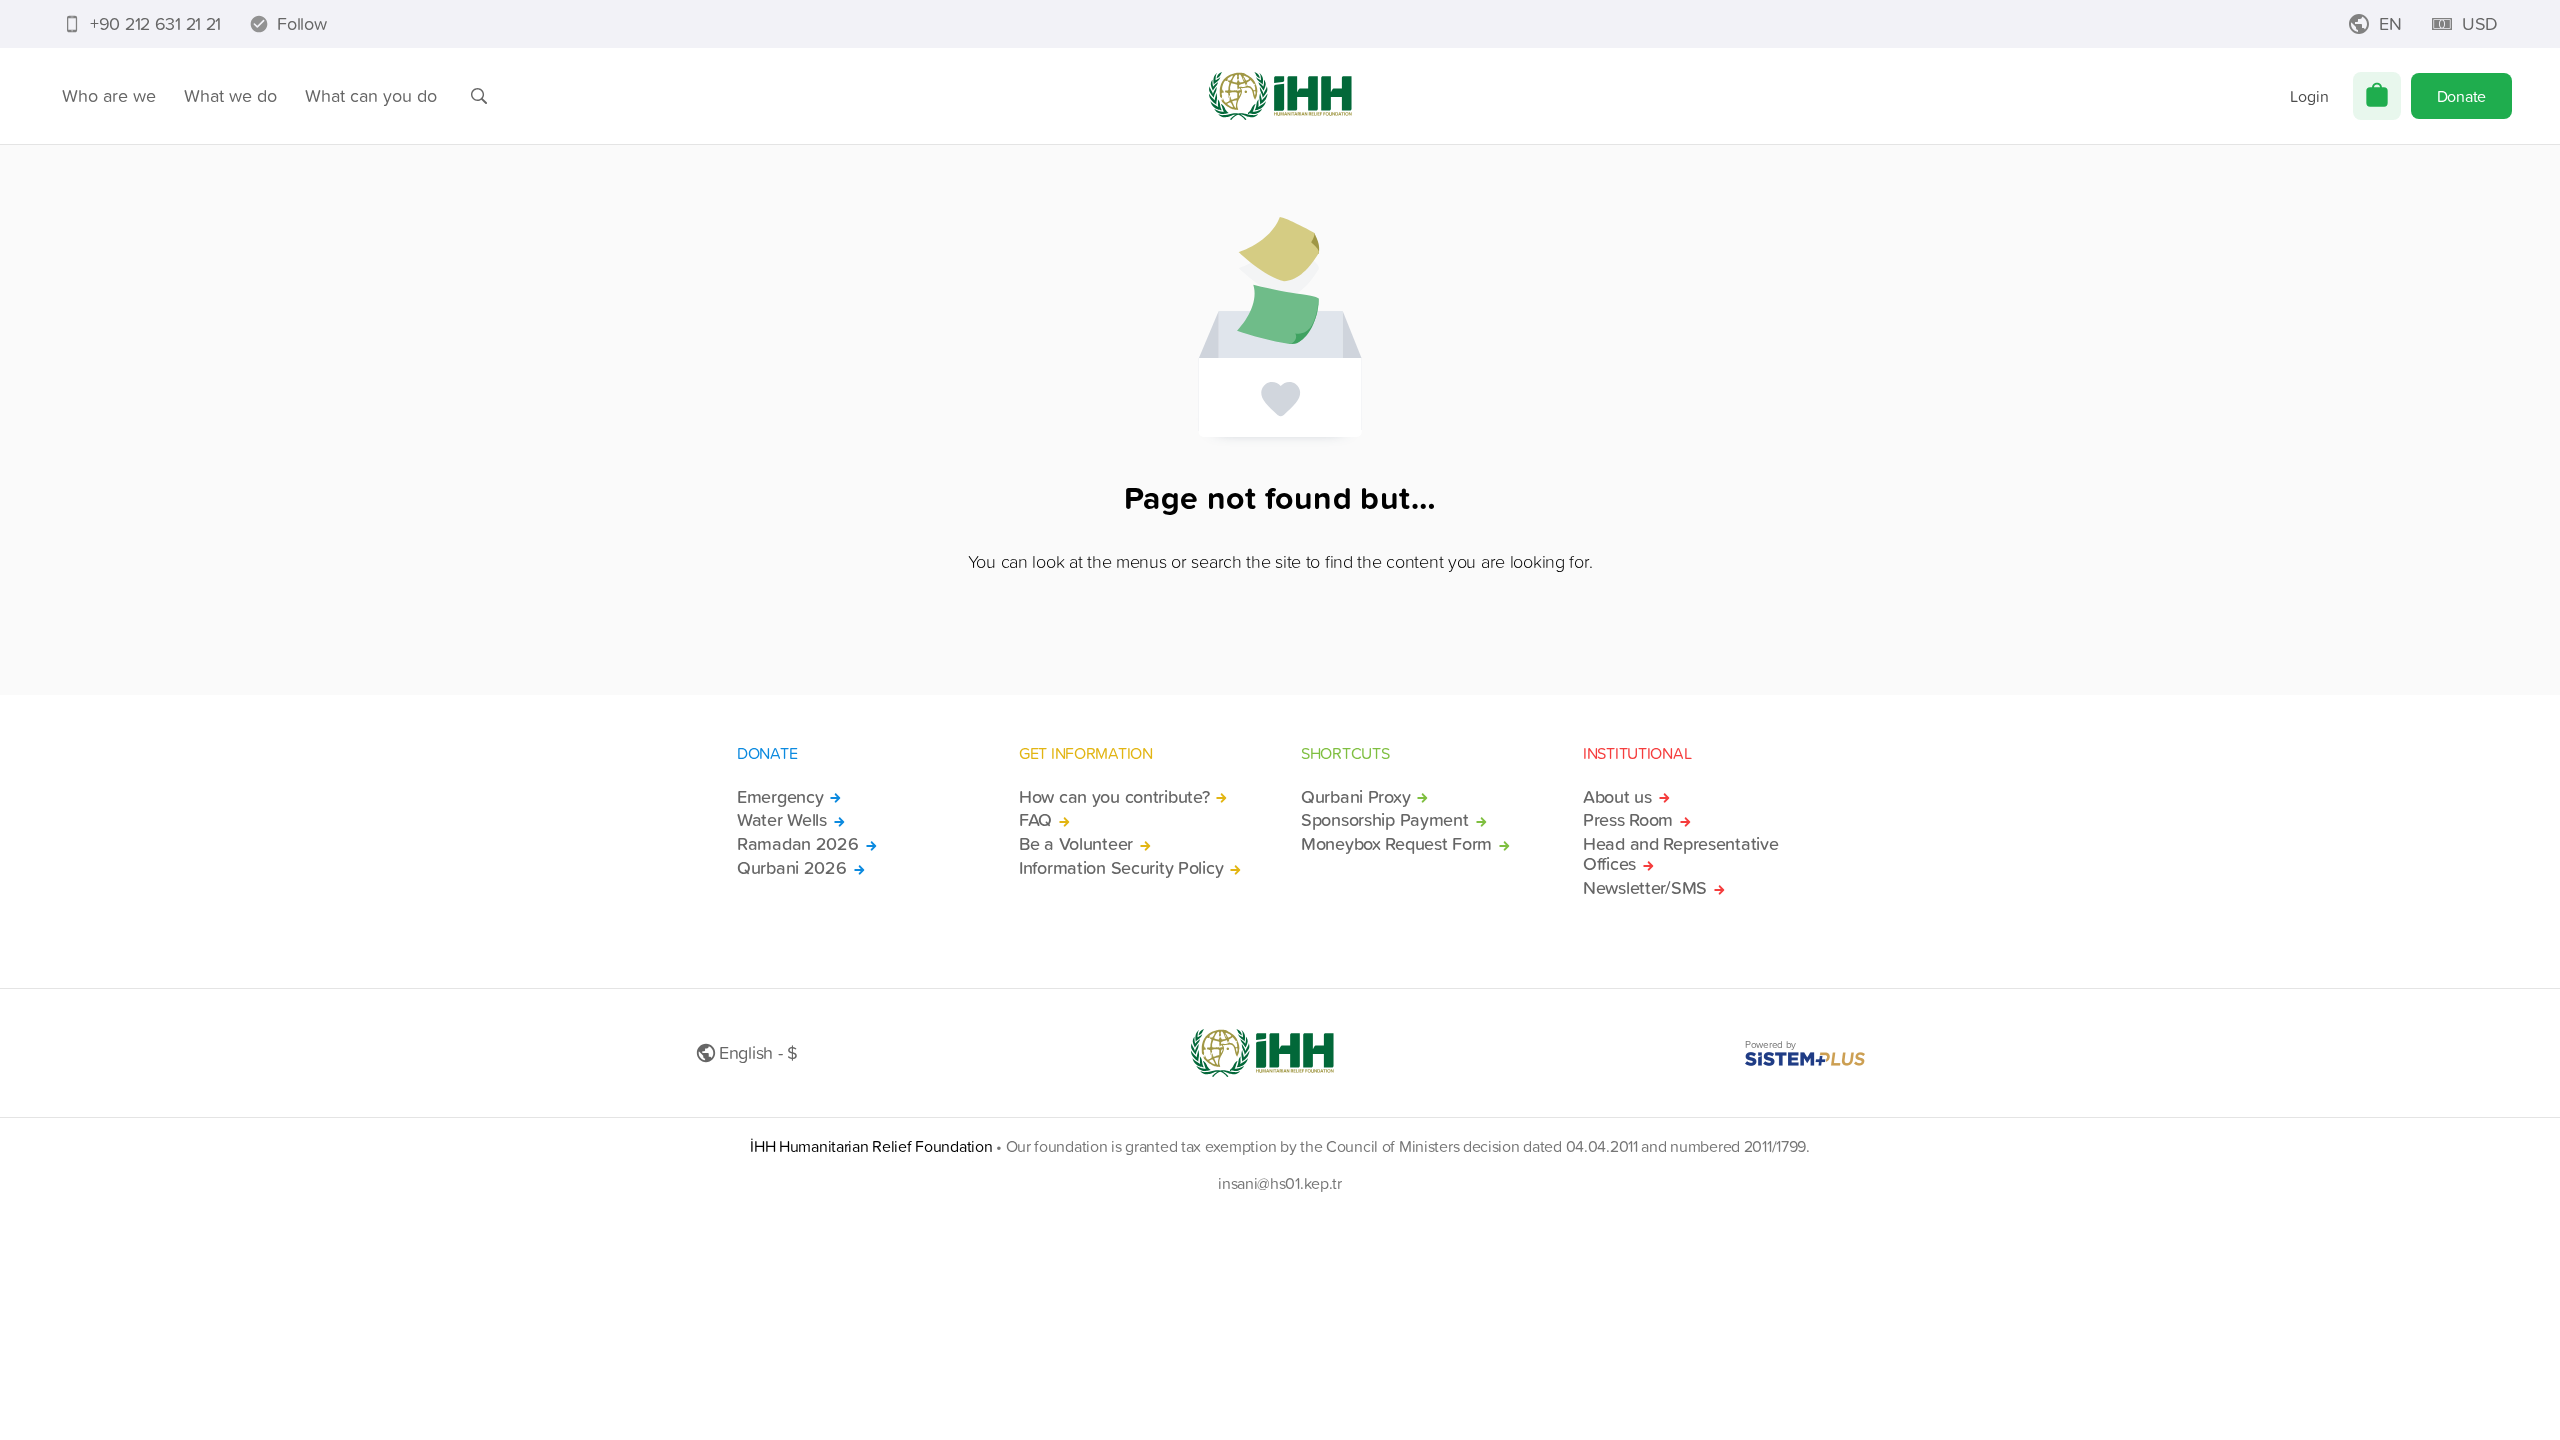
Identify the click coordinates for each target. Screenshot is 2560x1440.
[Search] (479, 96)
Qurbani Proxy (1355, 797)
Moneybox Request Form (1396, 844)
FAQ (1035, 820)
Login (2309, 96)
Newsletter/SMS (1645, 888)
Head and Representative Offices (1680, 854)
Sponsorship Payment (1385, 820)
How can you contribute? (1114, 797)
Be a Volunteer (1076, 844)
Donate (2461, 96)
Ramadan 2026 (798, 844)
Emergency (780, 797)
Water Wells (782, 820)
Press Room (1628, 820)
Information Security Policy (1121, 868)
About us (1617, 797)
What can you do (371, 95)
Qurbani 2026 (792, 868)
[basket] (2377, 96)
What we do (230, 95)
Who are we (109, 95)
